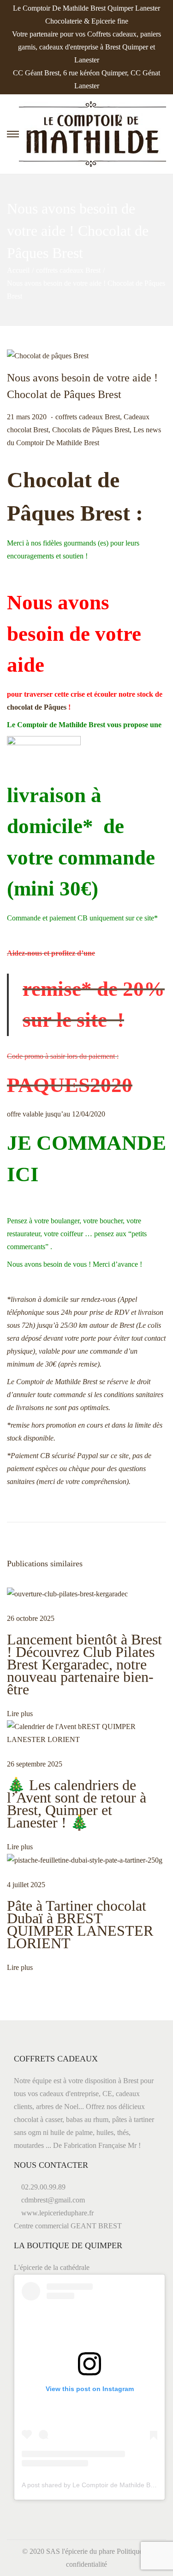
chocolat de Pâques (37, 707)
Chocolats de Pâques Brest (91, 430)
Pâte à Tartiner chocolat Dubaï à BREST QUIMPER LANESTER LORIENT (80, 1924)
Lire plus (20, 1714)
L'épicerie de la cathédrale (52, 2267)
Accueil (18, 270)
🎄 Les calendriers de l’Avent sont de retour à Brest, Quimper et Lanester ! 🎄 (77, 1804)
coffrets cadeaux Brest (68, 270)
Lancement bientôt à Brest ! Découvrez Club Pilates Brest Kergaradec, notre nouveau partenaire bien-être (84, 1664)
